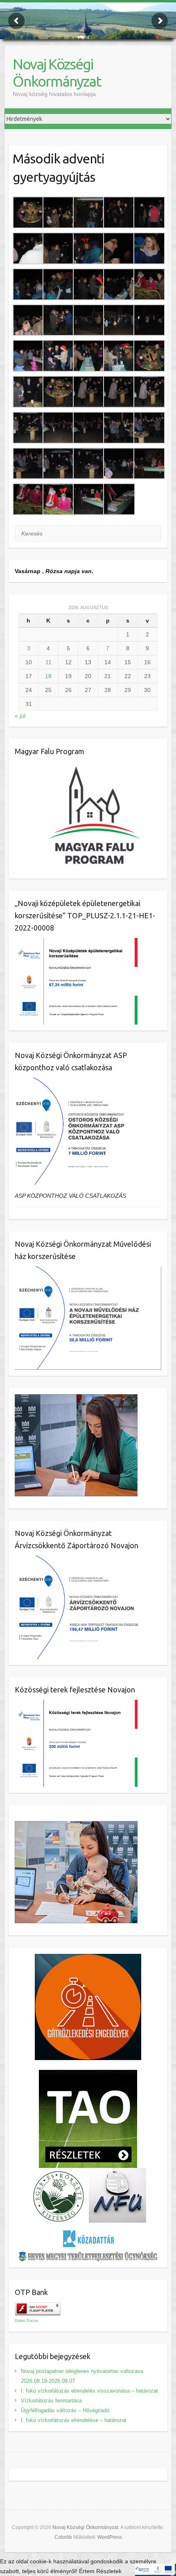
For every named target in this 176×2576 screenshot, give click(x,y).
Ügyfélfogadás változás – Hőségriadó (65, 2410)
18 (48, 676)
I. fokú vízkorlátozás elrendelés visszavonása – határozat (89, 2391)
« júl (20, 716)
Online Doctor (26, 2321)
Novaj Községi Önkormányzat (57, 73)
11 (49, 662)
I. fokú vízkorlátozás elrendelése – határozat (74, 2420)
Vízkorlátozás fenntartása (51, 2401)
